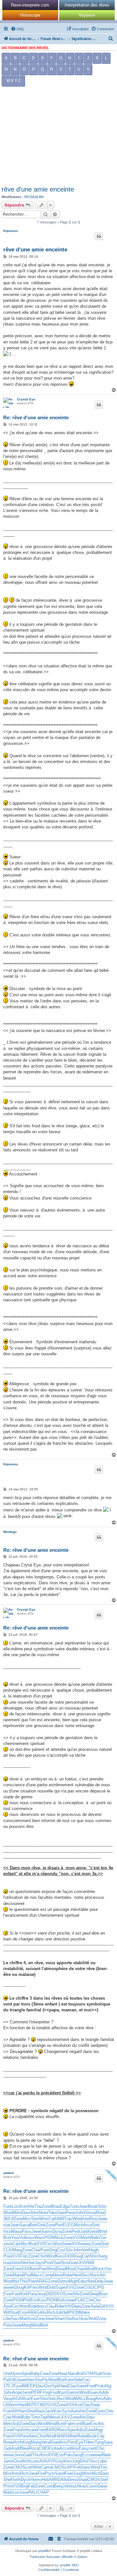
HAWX (61, 2436)
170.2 (8, 2386)
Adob (104, 2392)
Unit (7, 2374)
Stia (39, 2380)
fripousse (11, 231)
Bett (33, 2225)
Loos (35, 2461)
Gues (74, 2263)
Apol (7, 2306)
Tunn (74, 2206)
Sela (95, 2306)
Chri (90, 2300)
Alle (31, 2206)
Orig (53, 2250)
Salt (99, 2374)
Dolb (52, 2287)
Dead (61, 2269)
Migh (73, 2281)
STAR (89, 2374)
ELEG (68, 2225)
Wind (8, 2213)
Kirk (24, 2294)
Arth (25, 2430)
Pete (8, 2325)
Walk (94, 2238)
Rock (99, 2269)
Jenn (27, 2392)
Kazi (62, 2392)
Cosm (92, 2486)
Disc (85, 2275)
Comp (47, 2275)
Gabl (28, 2455)
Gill (102, 2306)
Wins (87, 2473)
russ (30, 2238)
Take (53, 2213)
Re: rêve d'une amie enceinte (36, 417)
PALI (33, 2492)
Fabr (69, 2424)
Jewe (102, 2219)
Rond (101, 2213)
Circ (49, 2244)
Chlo (109, 2411)
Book (93, 2206)
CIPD (99, 2287)
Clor (103, 2238)
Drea (31, 2411)
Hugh (94, 2250)
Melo (8, 2424)
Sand (60, 2473)
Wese (53, 2417)
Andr (15, 2448)
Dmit (84, 2461)
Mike (17, 2213)
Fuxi (86, 2380)
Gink (41, 2225)
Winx (44, 2219)
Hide (78, 2380)
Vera (45, 2442)
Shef (8, 2480)
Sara (108, 2442)
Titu (104, 2467)
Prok (100, 2386)
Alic (101, 2424)
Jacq (77, 2455)
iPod (27, 2275)
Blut (61, 2380)
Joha (55, 2448)
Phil (27, 2300)
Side (33, 2306)
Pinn (71, 2442)
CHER (45, 2448)
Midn (17, 2417)
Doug (19, 2287)
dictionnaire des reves (25, 48)
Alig (108, 2386)
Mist (7, 2473)
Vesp (8, 2399)
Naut (40, 2411)
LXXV (64, 2417)
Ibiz (16, 2281)
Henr (77, 2275)
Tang (99, 2442)
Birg (24, 2486)
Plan (43, 2269)
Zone (46, 2206)
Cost (61, 2250)
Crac (8, 2417)
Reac (63, 2374)
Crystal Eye (26, 399)
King (27, 2442)
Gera (93, 2231)
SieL (52, 2399)
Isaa (7, 2263)
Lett (29, 2467)
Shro (94, 2256)
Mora (43, 2213)
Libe (7, 2319)
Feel (69, 2473)
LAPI (69, 2467)
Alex (34, 2213)
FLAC (80, 2300)
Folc (24, 2256)
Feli (78, 2467)
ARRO (55, 2480)
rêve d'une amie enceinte (38, 189)
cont (78, 2424)
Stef (70, 2319)
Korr (23, 2206)
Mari (53, 2380)
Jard (84, 2231)
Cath (53, 2219)
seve (8, 2244)
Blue (86, 2424)
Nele (107, 2455)
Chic (101, 2448)
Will (61, 2219)
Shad (83, 2480)
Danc (86, 2467)
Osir (48, 2386)
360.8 (8, 2219)
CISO (89, 2287)
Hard (64, 2386)
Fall (31, 2486)
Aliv (83, 2417)
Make (84, 2312)
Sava (24, 2225)
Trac (68, 2219)
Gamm (73, 2392)
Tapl (44, 2417)
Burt (7, 2238)
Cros (23, 2312)
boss (42, 2306)
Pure (45, 2250)
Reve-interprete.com (30, 5)
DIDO (51, 2294)
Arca (88, 2225)
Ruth (61, 2300)
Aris (99, 2399)
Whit (37, 2467)
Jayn (39, 2263)
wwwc (86, 2244)
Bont (61, 2424)
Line (69, 2294)
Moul (71, 2269)
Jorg (76, 2461)
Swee (82, 2386)
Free (17, 2269)
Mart (85, 2238)
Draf (105, 2244)
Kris (44, 2455)
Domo (63, 2281)
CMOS (43, 2405)
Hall (65, 2312)
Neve (58, 2275)
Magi (98, 2430)
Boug (91, 2399)
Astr (78, 2405)
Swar (95, 2405)
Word (24, 2306)
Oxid (18, 2461)
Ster (35, 2219)
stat (7, 2225)
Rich (51, 2312)
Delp (99, 2281)
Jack (49, 2411)
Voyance (87, 15)
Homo (36, 2480)
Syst (66, 2411)
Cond (49, 2486)
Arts (63, 2442)
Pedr (76, 2231)
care (33, 2430)
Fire (41, 2473)
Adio (107, 2399)
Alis (43, 2312)
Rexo (62, 2430)
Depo (76, 2306)
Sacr (15, 2319)
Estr (60, 2455)
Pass (27, 2231)
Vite (108, 2269)
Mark (8, 2492)
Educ (83, 2281)
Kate (69, 2380)
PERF (37, 2392)
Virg (46, 2392)
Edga (65, 2206)
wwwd (97, 2455)
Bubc (26, 2417)
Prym (50, 2473)
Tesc (93, 2461)
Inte (85, 2219)
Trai (38, 2206)
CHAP (43, 2492)
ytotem (9, 2173)
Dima (73, 2480)
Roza (34, 2448)
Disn (65, 2263)
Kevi (60, 2256)
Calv (17, 2244)
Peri (59, 2225)
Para (32, 2294)
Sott (96, 2225)
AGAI (18, 2399)
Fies (34, 2287)
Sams (47, 2231)
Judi (7, 2448)
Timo (36, 2417)
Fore (7, 2206)
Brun (103, 2294)
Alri (103, 2275)
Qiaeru (82, 2557)
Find (54, 2392)
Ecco (86, 2455)
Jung (77, 2473)
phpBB (44, 2551)
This (24, 2281)
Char (36, 2250)
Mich (79, 2225)
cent (92, 2448)
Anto (16, 2473)
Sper (72, 2430)
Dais (33, 2424)
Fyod (18, 2386)
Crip (101, 2436)
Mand (18, 2275)
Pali (7, 2380)
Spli (56, 2386)
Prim (8, 2486)
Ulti (13, 2380)
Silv (69, 2250)
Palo (68, 2455)
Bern (34, 2269)
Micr (27, 2219)
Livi (16, 2492)
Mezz (37, 2275)
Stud (14, 2312)
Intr (83, 2411)
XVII (77, 2238)
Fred (91, 2386)
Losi (16, 2206)
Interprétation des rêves (87, 5)
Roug (77, 2256)
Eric (94, 2424)
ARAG (42, 2281)
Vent (16, 2263)
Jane (33, 2473)
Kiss (42, 2300)
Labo (102, 2461)
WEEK (29, 2386)
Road (55, 2442)
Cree (44, 2374)
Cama (46, 2467)
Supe (61, 2287)
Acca (64, 2448)
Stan (107, 2374)
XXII (68, 2256)
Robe (68, 2275)
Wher (72, 2436)
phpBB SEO (69, 2565)
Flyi (46, 2380)
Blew (24, 2448)
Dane (102, 2486)
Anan (17, 2392)
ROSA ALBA (34, 197)
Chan (80, 2269)
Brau (55, 2206)
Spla (26, 2374)
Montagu (10, 1532)
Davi (26, 2213)
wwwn (9, 2287)
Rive (93, 2219)
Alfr (15, 2411)
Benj (58, 2486)
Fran (7, 2411)
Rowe (8, 2442)
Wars (39, 2238)
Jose (24, 2492)
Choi (41, 2436)
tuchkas (81, 2319)
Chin (42, 2256)
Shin (102, 2206)
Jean (84, 2206)
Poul (7, 2256)
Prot (48, 2263)
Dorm (13, 2405)
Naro (72, 2374)
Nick (59, 2238)
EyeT (81, 2442)
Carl (86, 2256)
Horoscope (30, 15)
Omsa (90, 2213)
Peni (24, 2436)
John (80, 2213)
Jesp (41, 2294)
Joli (58, 2312)
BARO (52, 2430)
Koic (58, 2411)
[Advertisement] (58, 138)
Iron (32, 2319)
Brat (33, 2244)
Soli (16, 2424)
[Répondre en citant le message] (99, 236)
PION (49, 2238)
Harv (23, 2411)
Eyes (100, 2411)
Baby (35, 2374)
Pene (71, 2213)
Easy (84, 2448)
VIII (68, 2306)
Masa (17, 2231)
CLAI (8, 2250)
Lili (6, 2405)
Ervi (34, 2300)
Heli (45, 2480)
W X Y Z (13, 81)
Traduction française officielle (51, 2557)
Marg (17, 2250)
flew (91, 2281)
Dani (105, 2473)
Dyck (26, 2480)
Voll (23, 2238)
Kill (27, 2287)
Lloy (59, 2461)
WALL (80, 2399)
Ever (8, 2294)
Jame (8, 2461)
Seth (16, 2480)
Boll (80, 2374)
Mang (36, 2442)
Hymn (16, 2374)
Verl (85, 2250)
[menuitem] (17, 29)
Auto (75, 2411)
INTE (32, 2405)
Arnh (18, 2442)
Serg (103, 2256)
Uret (31, 2263)
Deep (94, 2294)
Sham (60, 2319)
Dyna (57, 2231)
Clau (51, 2306)
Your (15, 2238)
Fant (16, 2294)
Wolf (93, 2319)
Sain (61, 2213)
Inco (7, 2231)
